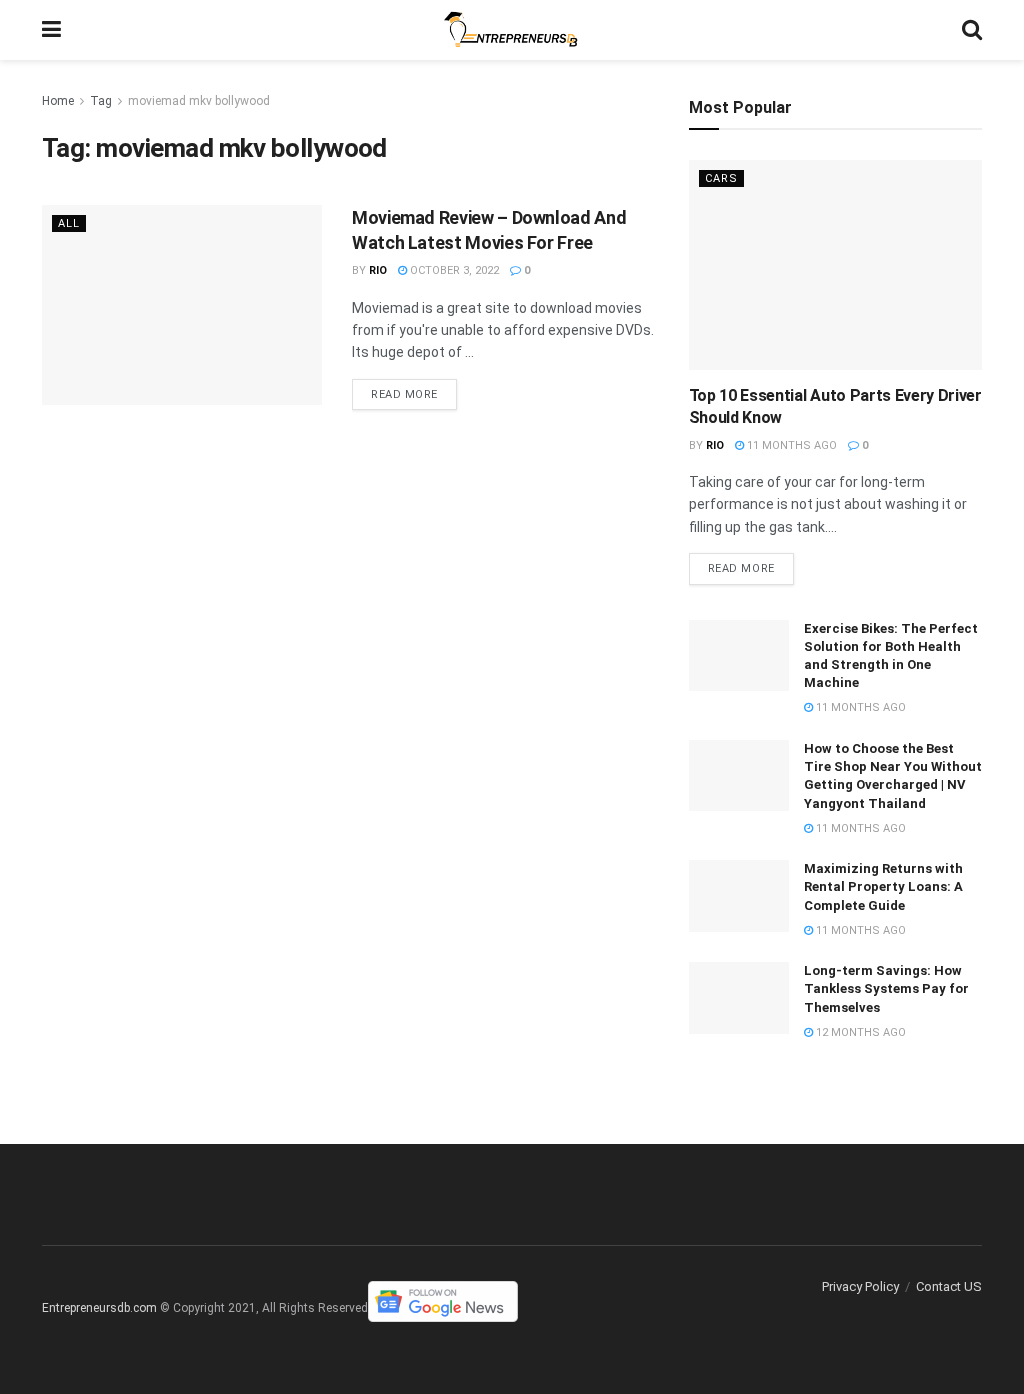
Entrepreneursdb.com (99, 1308)
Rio (378, 270)
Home (58, 101)
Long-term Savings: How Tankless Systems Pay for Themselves (886, 988)
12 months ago (859, 1032)
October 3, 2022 (453, 270)
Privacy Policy (860, 1286)
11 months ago (790, 445)
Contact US (949, 1286)
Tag (101, 101)
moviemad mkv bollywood (199, 101)
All (69, 223)
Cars (721, 178)
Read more (404, 394)
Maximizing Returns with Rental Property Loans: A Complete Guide (883, 886)
